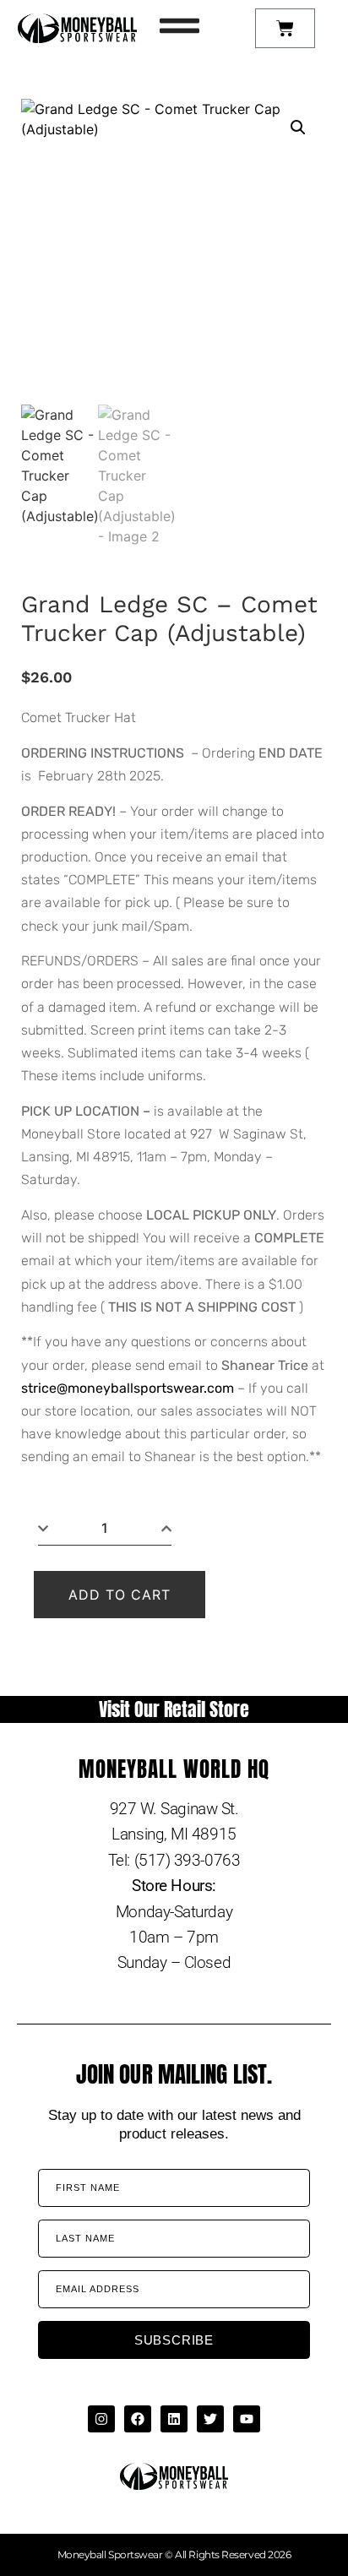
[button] (298, 128)
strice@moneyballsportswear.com (128, 1388)
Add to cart (120, 1595)
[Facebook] (138, 2419)
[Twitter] (210, 2419)
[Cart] (285, 28)
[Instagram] (101, 2419)
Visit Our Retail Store (174, 1709)
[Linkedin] (174, 2419)
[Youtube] (247, 2419)
